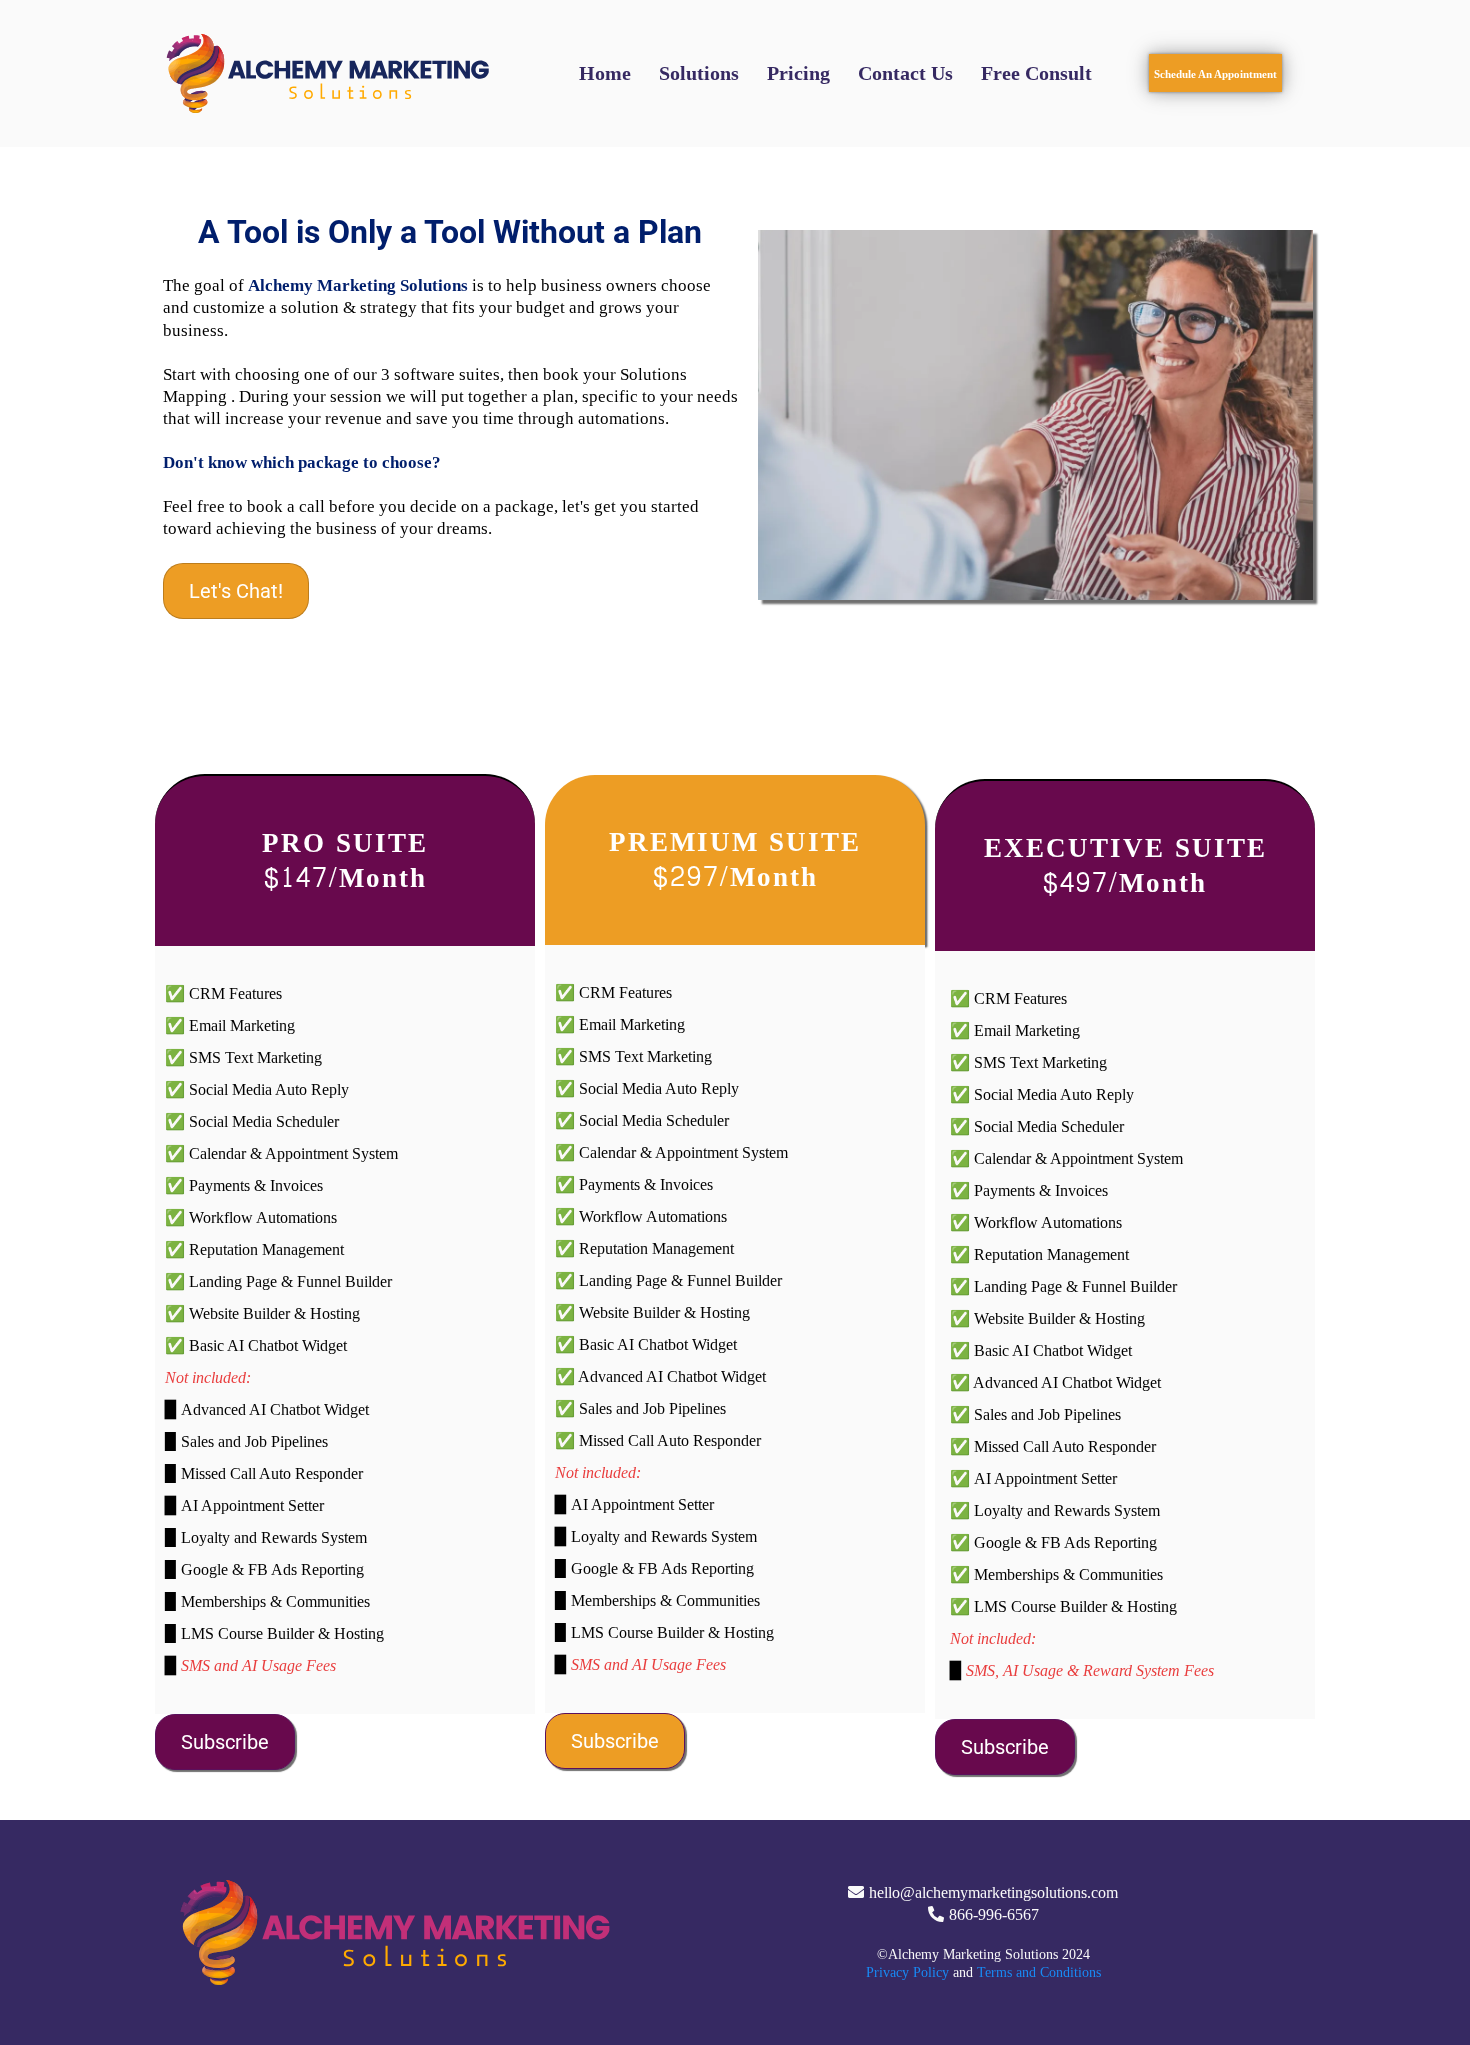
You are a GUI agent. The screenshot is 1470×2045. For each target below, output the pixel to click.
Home (605, 73)
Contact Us (905, 73)
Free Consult (1036, 73)
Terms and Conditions (1039, 1972)
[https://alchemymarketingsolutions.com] (330, 73)
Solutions (699, 73)
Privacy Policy (907, 1972)
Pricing (798, 73)
